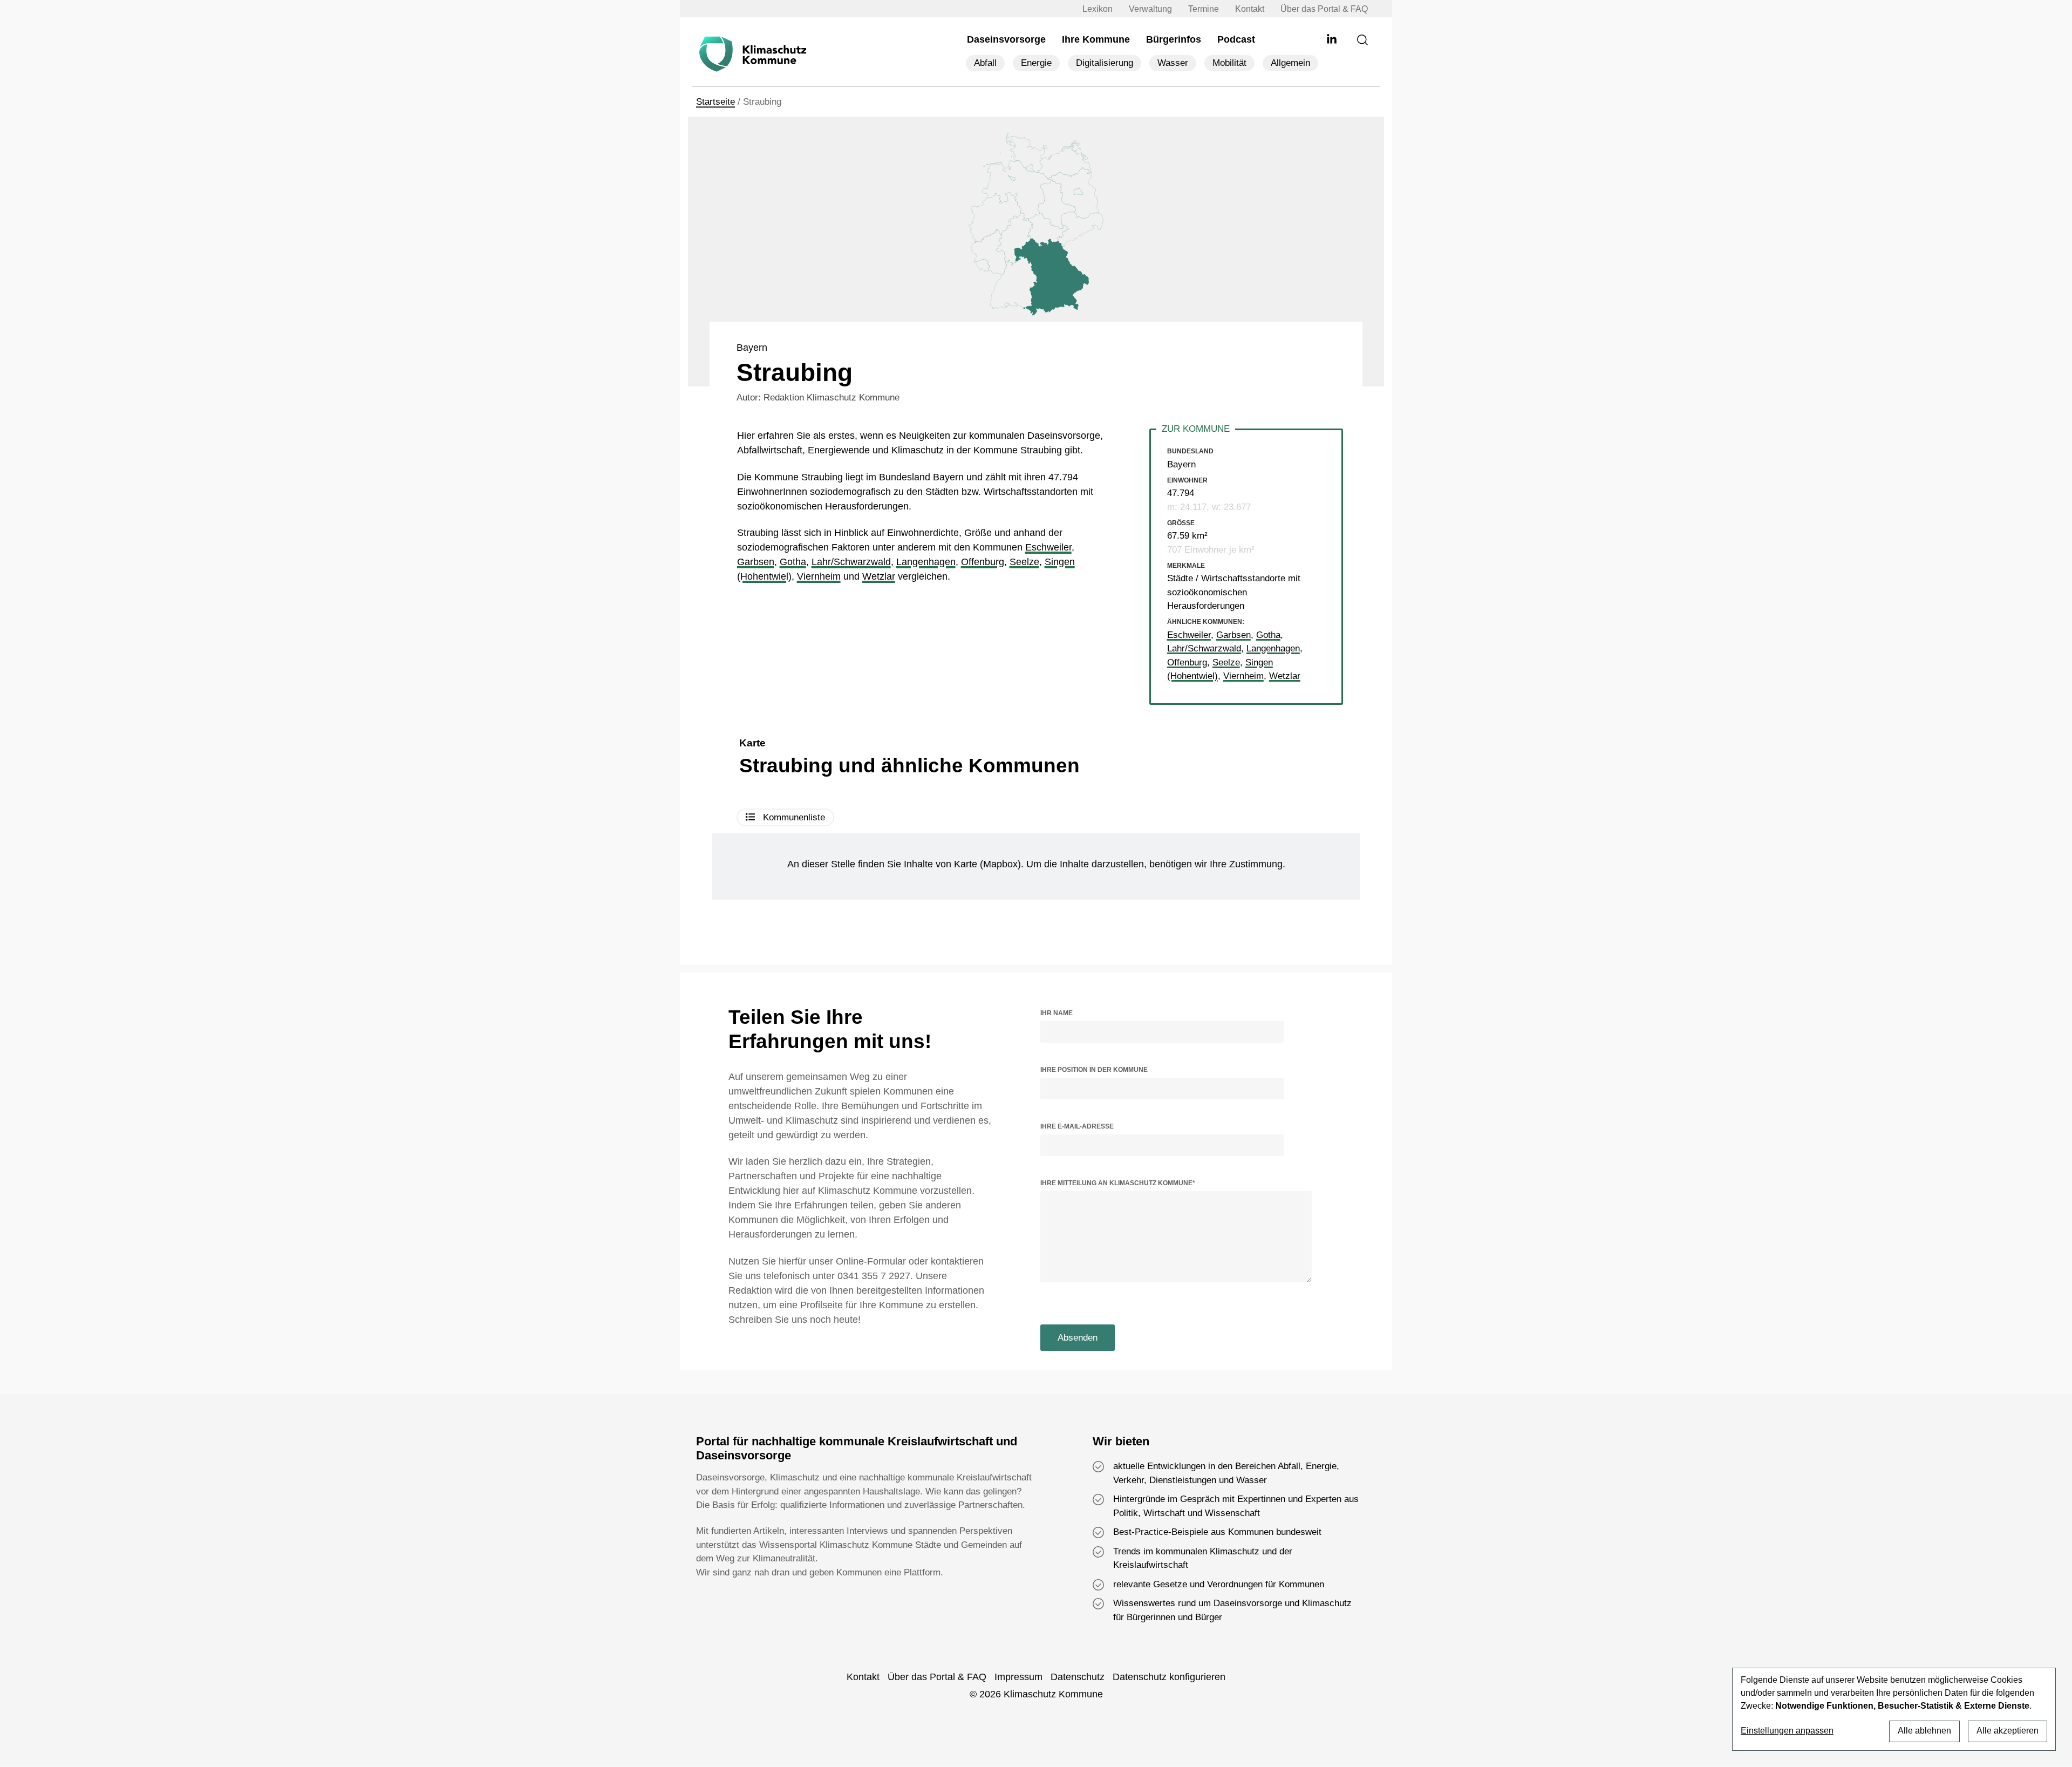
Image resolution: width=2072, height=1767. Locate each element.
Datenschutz (1078, 1677)
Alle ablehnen (1924, 1731)
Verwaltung (1150, 9)
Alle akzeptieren (2008, 1731)
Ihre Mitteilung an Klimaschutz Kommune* (1118, 1183)
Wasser (1173, 63)
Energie (1036, 63)
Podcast (1236, 39)
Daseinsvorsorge (1006, 39)
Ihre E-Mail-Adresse (1077, 1126)
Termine (1204, 9)
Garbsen (756, 562)
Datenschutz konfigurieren (1169, 1677)
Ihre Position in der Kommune (1094, 1070)
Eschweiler (1048, 547)
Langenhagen (926, 562)
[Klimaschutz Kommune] (755, 54)
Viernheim (819, 576)
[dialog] (1894, 1709)
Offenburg (983, 562)
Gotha (793, 562)
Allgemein (1290, 63)
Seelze (1024, 562)
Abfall (985, 63)
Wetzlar (879, 576)
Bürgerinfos (1174, 39)
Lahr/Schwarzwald (851, 562)
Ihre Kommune (1096, 39)
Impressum (1018, 1677)
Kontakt (1250, 9)
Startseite (715, 102)
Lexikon (1098, 9)
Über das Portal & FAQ (1324, 9)
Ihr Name (1057, 1013)
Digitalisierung (1105, 63)
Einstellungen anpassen (1787, 1731)
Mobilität (1229, 63)
